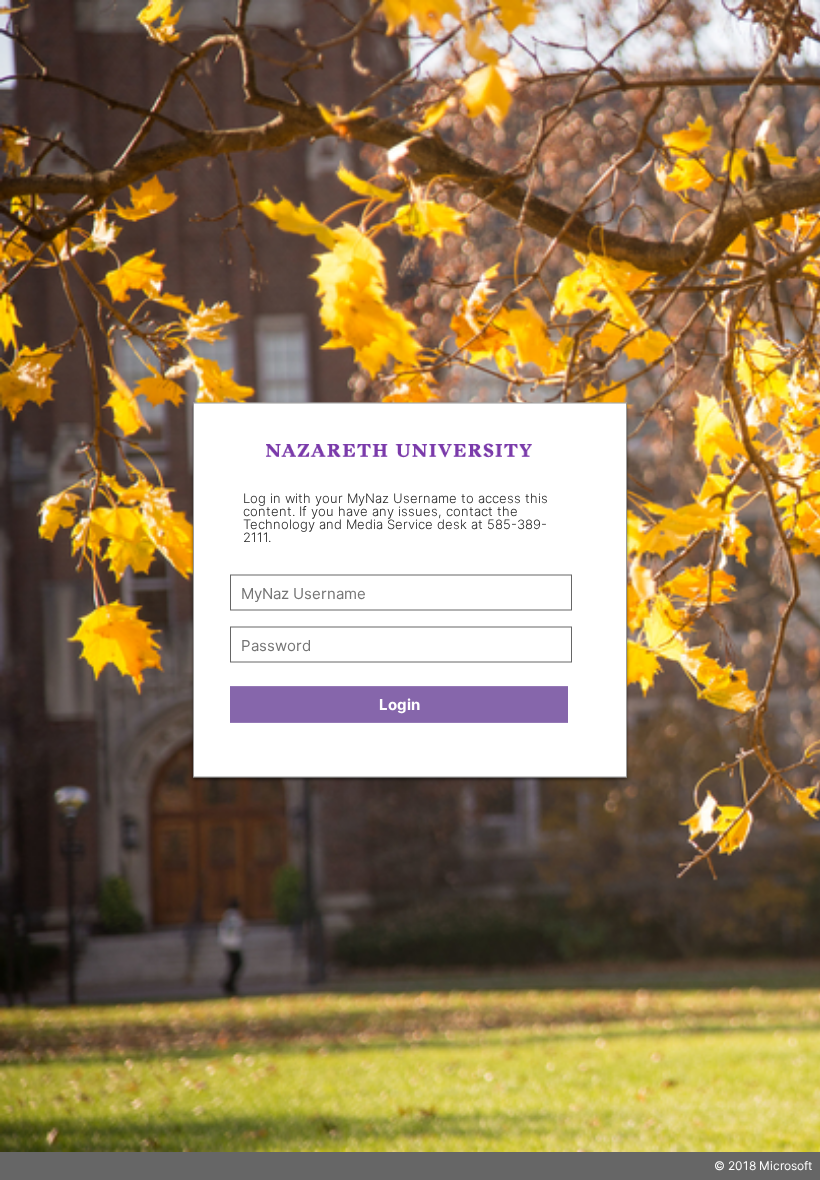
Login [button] (399, 704)
